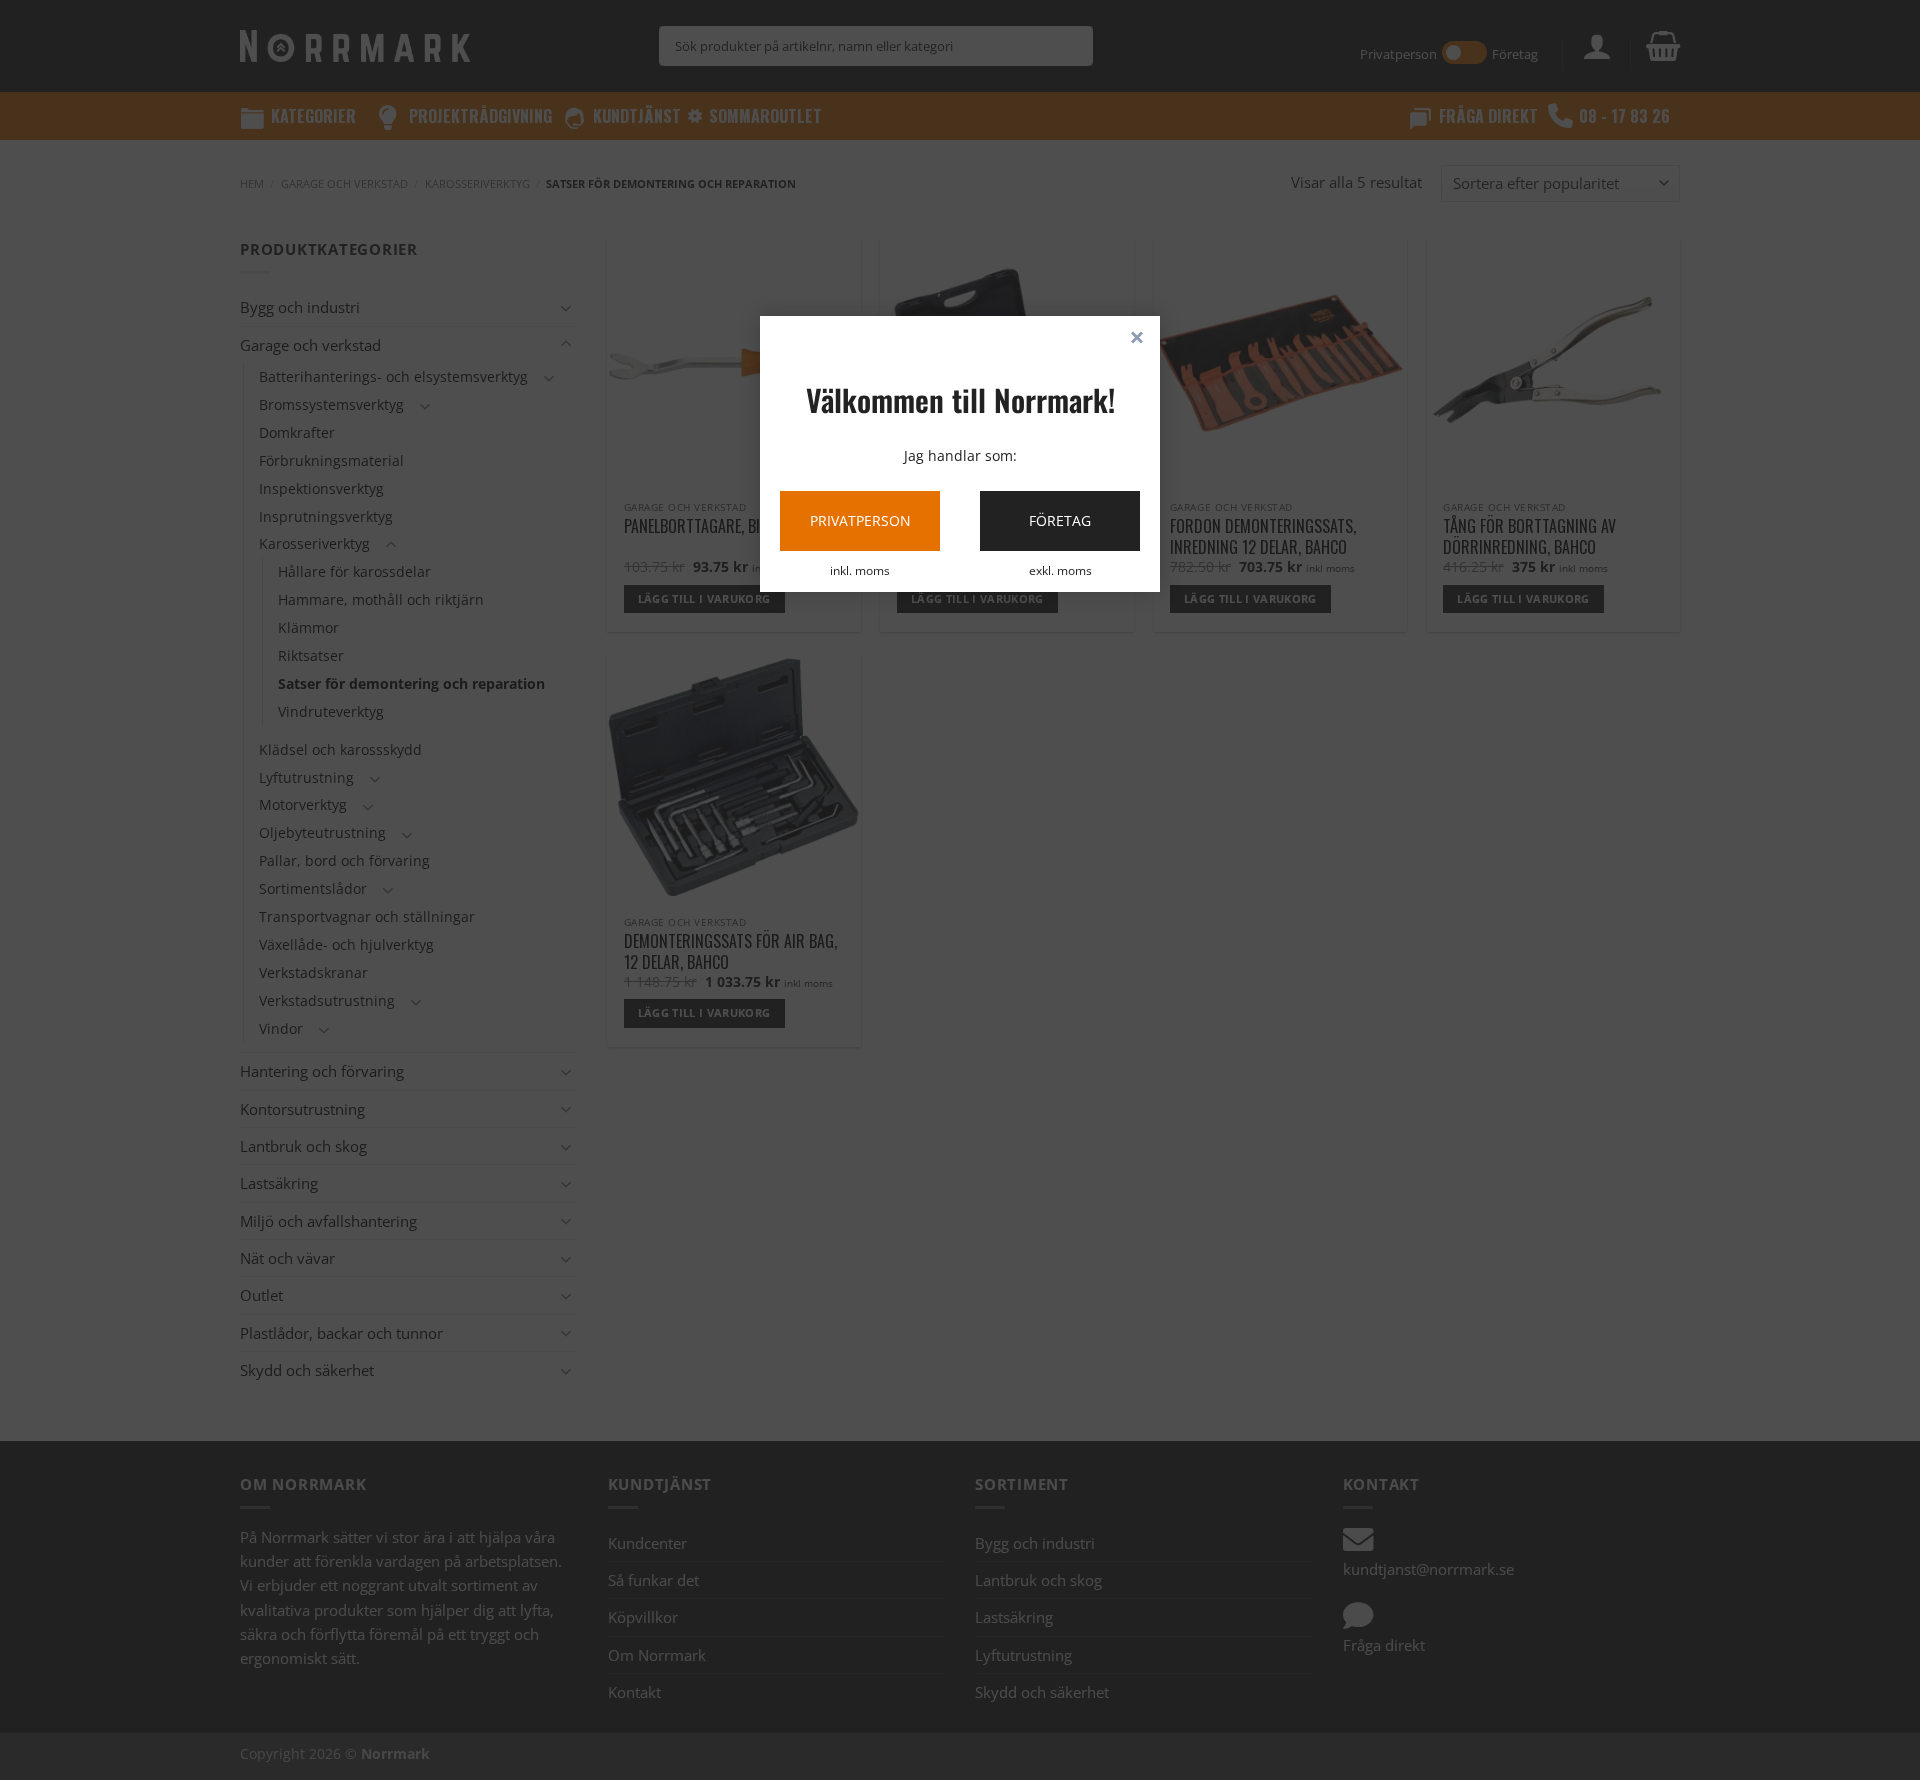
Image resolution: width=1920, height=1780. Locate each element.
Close (1137, 339)
